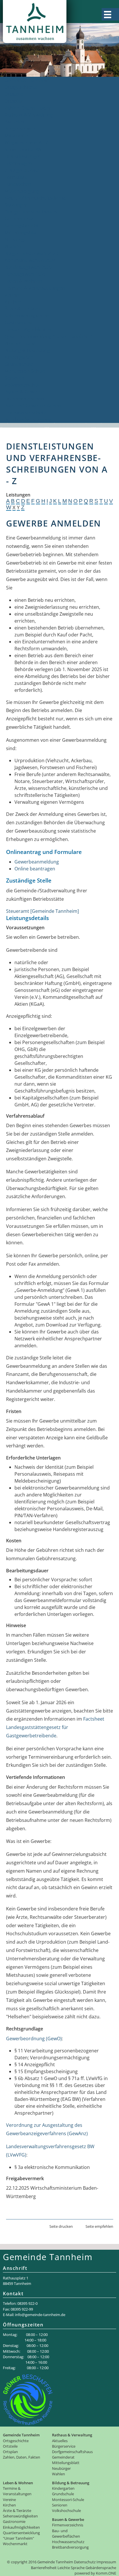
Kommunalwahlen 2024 (30, 260)
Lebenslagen (18, 163)
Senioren (14, 378)
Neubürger (17, 239)
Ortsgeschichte (21, 87)
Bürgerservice (20, 129)
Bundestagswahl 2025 (28, 267)
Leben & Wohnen (23, 281)
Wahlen (13, 246)
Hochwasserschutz (25, 413)
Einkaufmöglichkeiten (28, 329)
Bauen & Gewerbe (24, 392)
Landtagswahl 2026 (25, 274)
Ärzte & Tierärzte (23, 309)
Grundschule (19, 364)
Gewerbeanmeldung (37, 862)
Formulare (16, 177)
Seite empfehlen (99, 2226)
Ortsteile (14, 94)
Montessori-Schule (25, 371)
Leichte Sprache (71, 2568)
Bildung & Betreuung (27, 350)
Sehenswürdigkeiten (27, 316)
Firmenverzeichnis (25, 399)
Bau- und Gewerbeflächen (33, 406)
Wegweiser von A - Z (26, 143)
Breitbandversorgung (28, 419)
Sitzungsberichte (23, 226)
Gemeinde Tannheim (27, 80)
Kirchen (13, 302)
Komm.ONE (106, 2573)
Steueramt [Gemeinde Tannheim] (42, 911)
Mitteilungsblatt (22, 233)
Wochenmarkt (20, 343)
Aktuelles (14, 122)
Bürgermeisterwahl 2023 (31, 253)
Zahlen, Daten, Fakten (28, 108)
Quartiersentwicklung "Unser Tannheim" (49, 336)
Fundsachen (18, 184)
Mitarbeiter (17, 136)
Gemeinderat (19, 219)
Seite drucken (61, 2226)
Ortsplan (14, 101)
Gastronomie (19, 323)
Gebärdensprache (101, 2568)
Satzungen (16, 205)
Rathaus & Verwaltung (29, 115)
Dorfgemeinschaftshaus (31, 212)
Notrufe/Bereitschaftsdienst (35, 198)
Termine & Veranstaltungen (35, 288)
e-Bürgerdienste (22, 170)
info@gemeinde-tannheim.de (40, 2315)
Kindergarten (19, 357)
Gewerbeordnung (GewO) (34, 2039)
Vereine (13, 295)
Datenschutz (85, 2562)
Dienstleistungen (23, 156)
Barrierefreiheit (44, 2568)
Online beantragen (35, 869)
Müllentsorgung (22, 191)
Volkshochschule (23, 385)
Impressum (106, 2562)
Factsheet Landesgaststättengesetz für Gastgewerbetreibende (55, 1727)
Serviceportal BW (23, 149)
